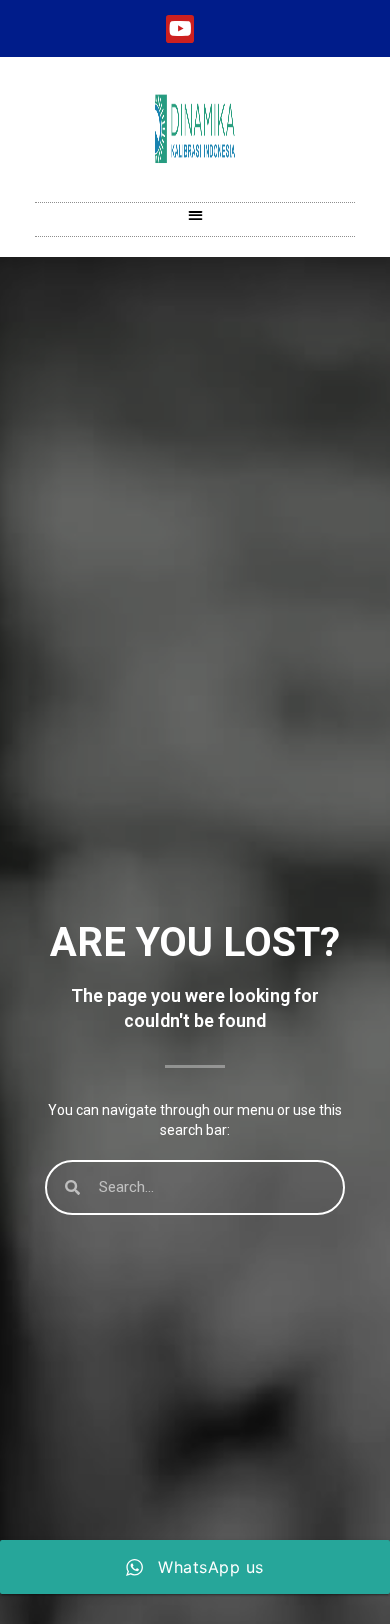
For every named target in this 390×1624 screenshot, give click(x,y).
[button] (195, 214)
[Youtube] (180, 29)
